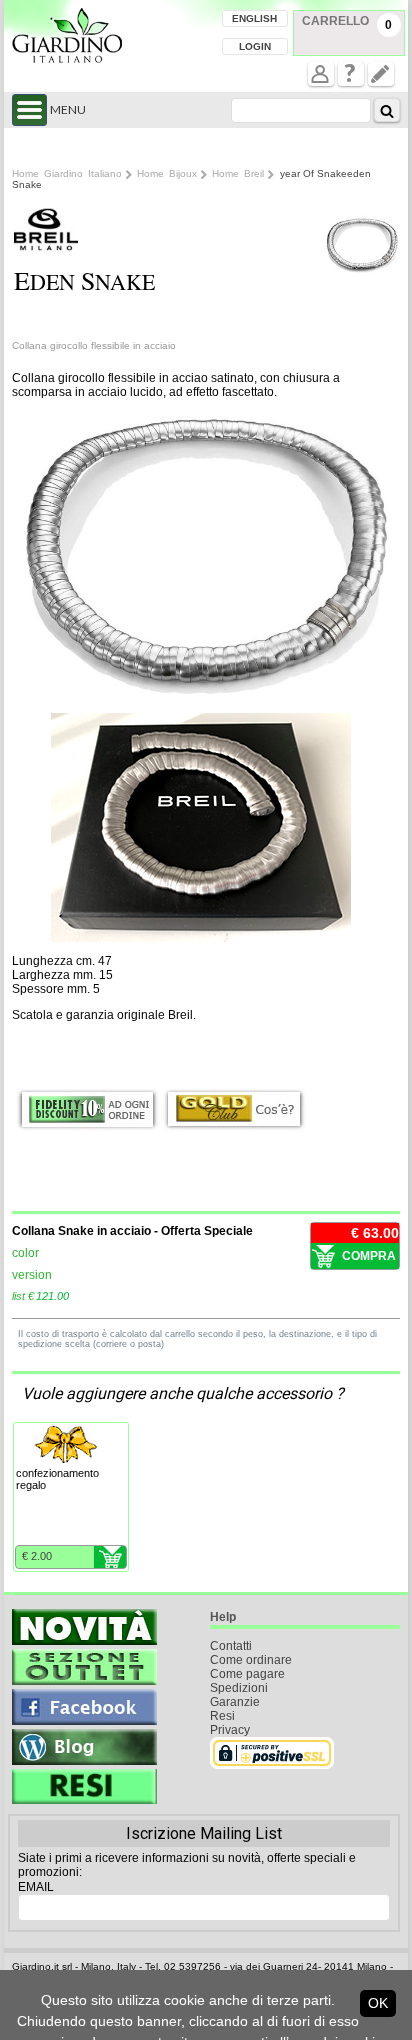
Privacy (230, 1730)
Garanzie (235, 1702)
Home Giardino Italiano (67, 173)
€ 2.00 (37, 1556)
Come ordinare (251, 1660)
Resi (222, 1716)
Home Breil (238, 173)
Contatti (231, 1646)
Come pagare (247, 1674)
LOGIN (255, 46)
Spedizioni (239, 1688)
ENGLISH (254, 18)
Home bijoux (167, 173)
